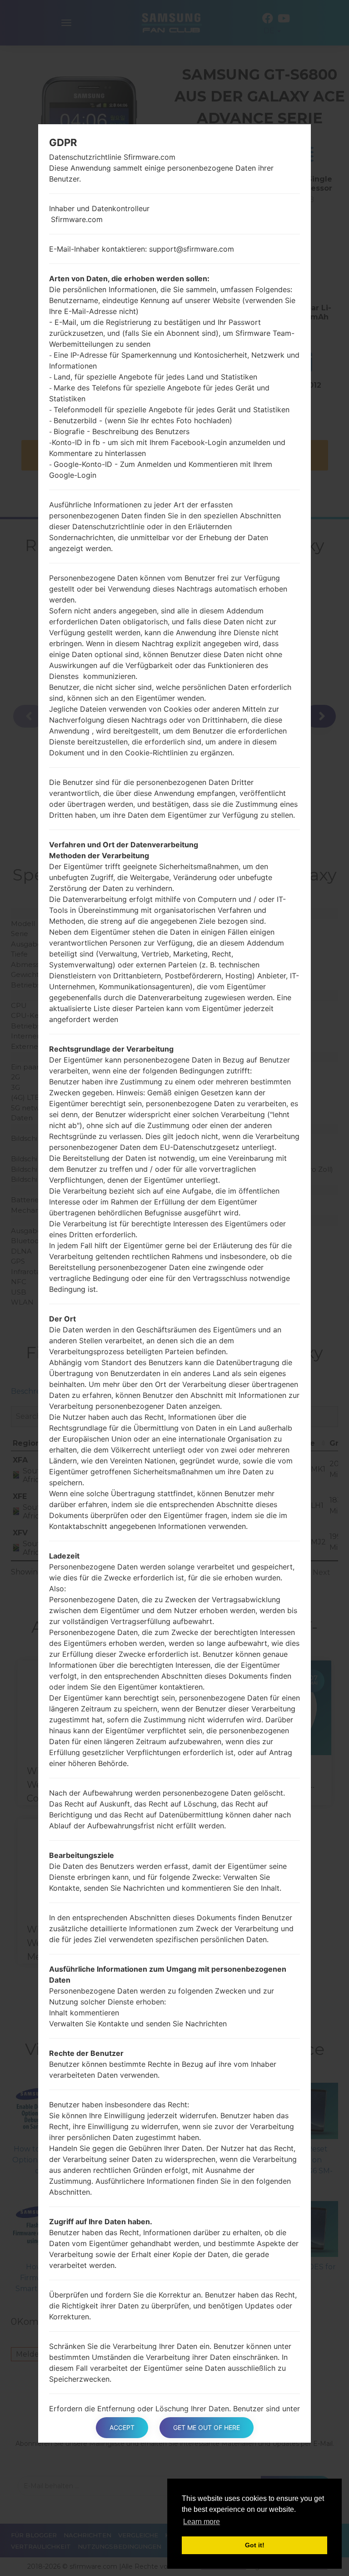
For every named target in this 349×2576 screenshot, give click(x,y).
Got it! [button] (255, 2545)
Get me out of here (207, 2427)
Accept (122, 2427)
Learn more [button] (202, 2522)
